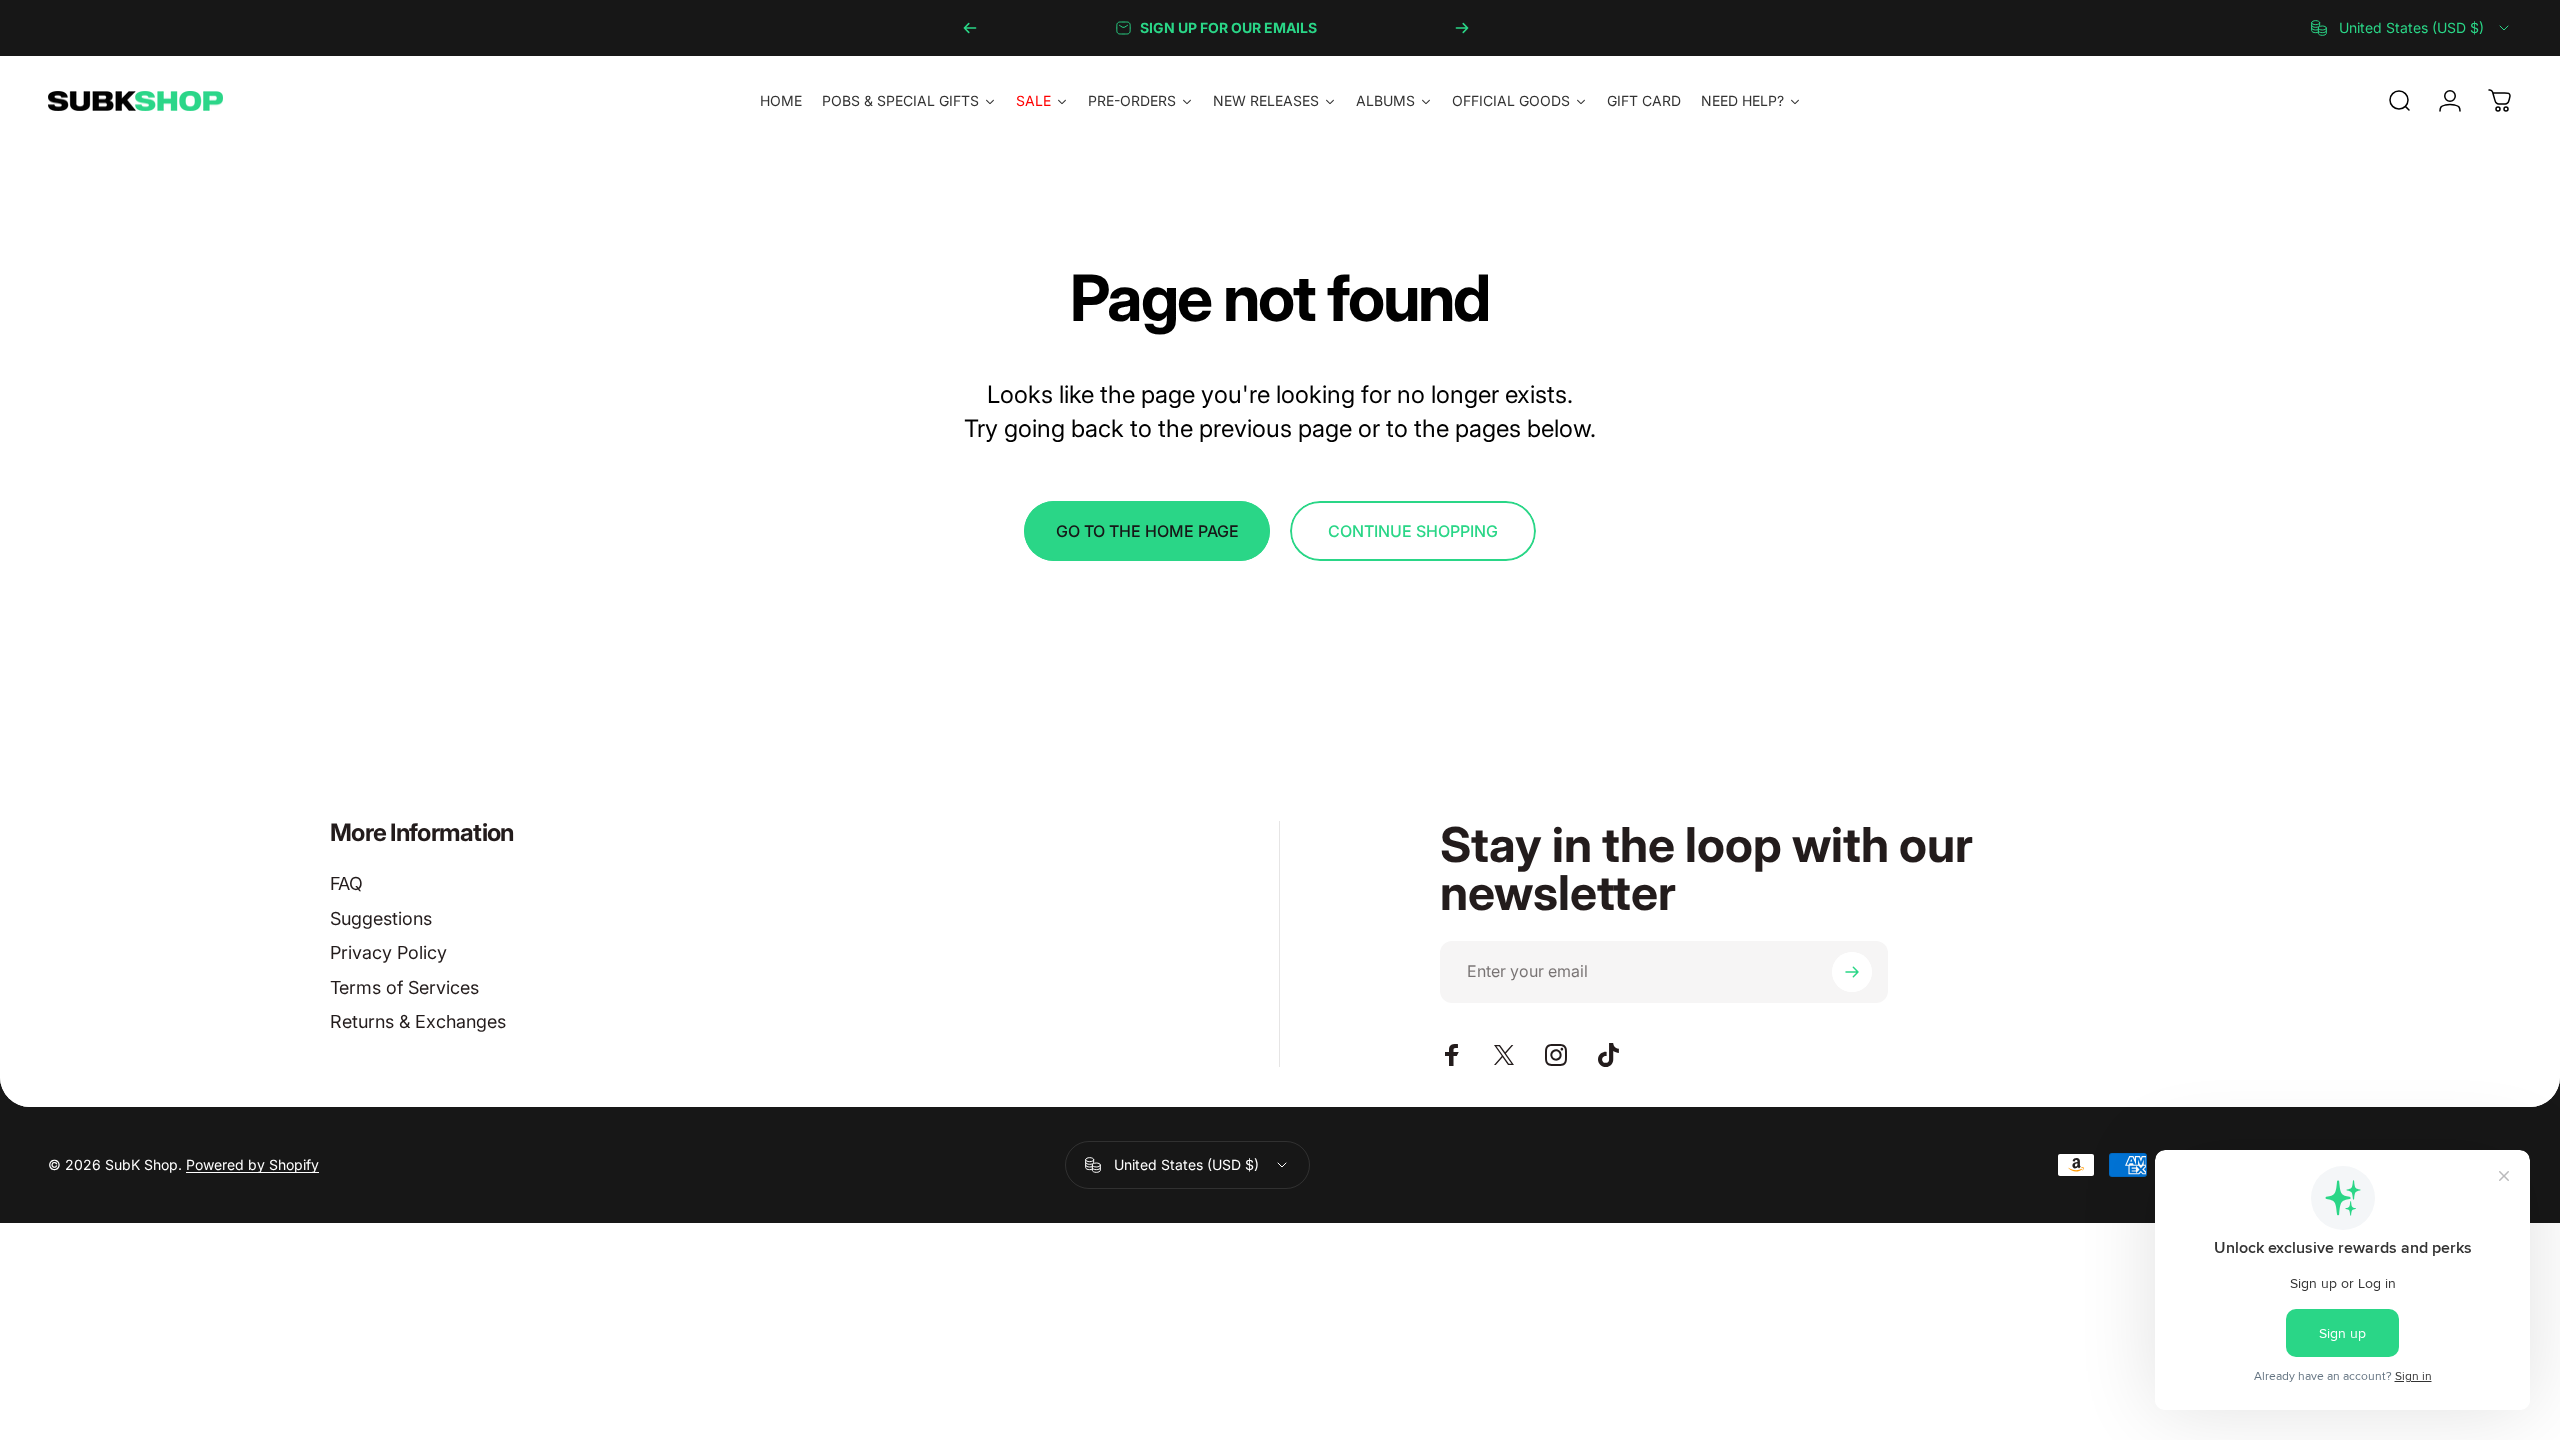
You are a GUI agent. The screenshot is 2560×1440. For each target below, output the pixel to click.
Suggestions (381, 918)
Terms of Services (404, 987)
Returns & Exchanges (418, 1021)
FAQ (346, 883)
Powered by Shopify (252, 1164)
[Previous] (970, 28)
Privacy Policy (388, 952)
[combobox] (2411, 28)
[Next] (1462, 28)
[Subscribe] (1852, 972)
